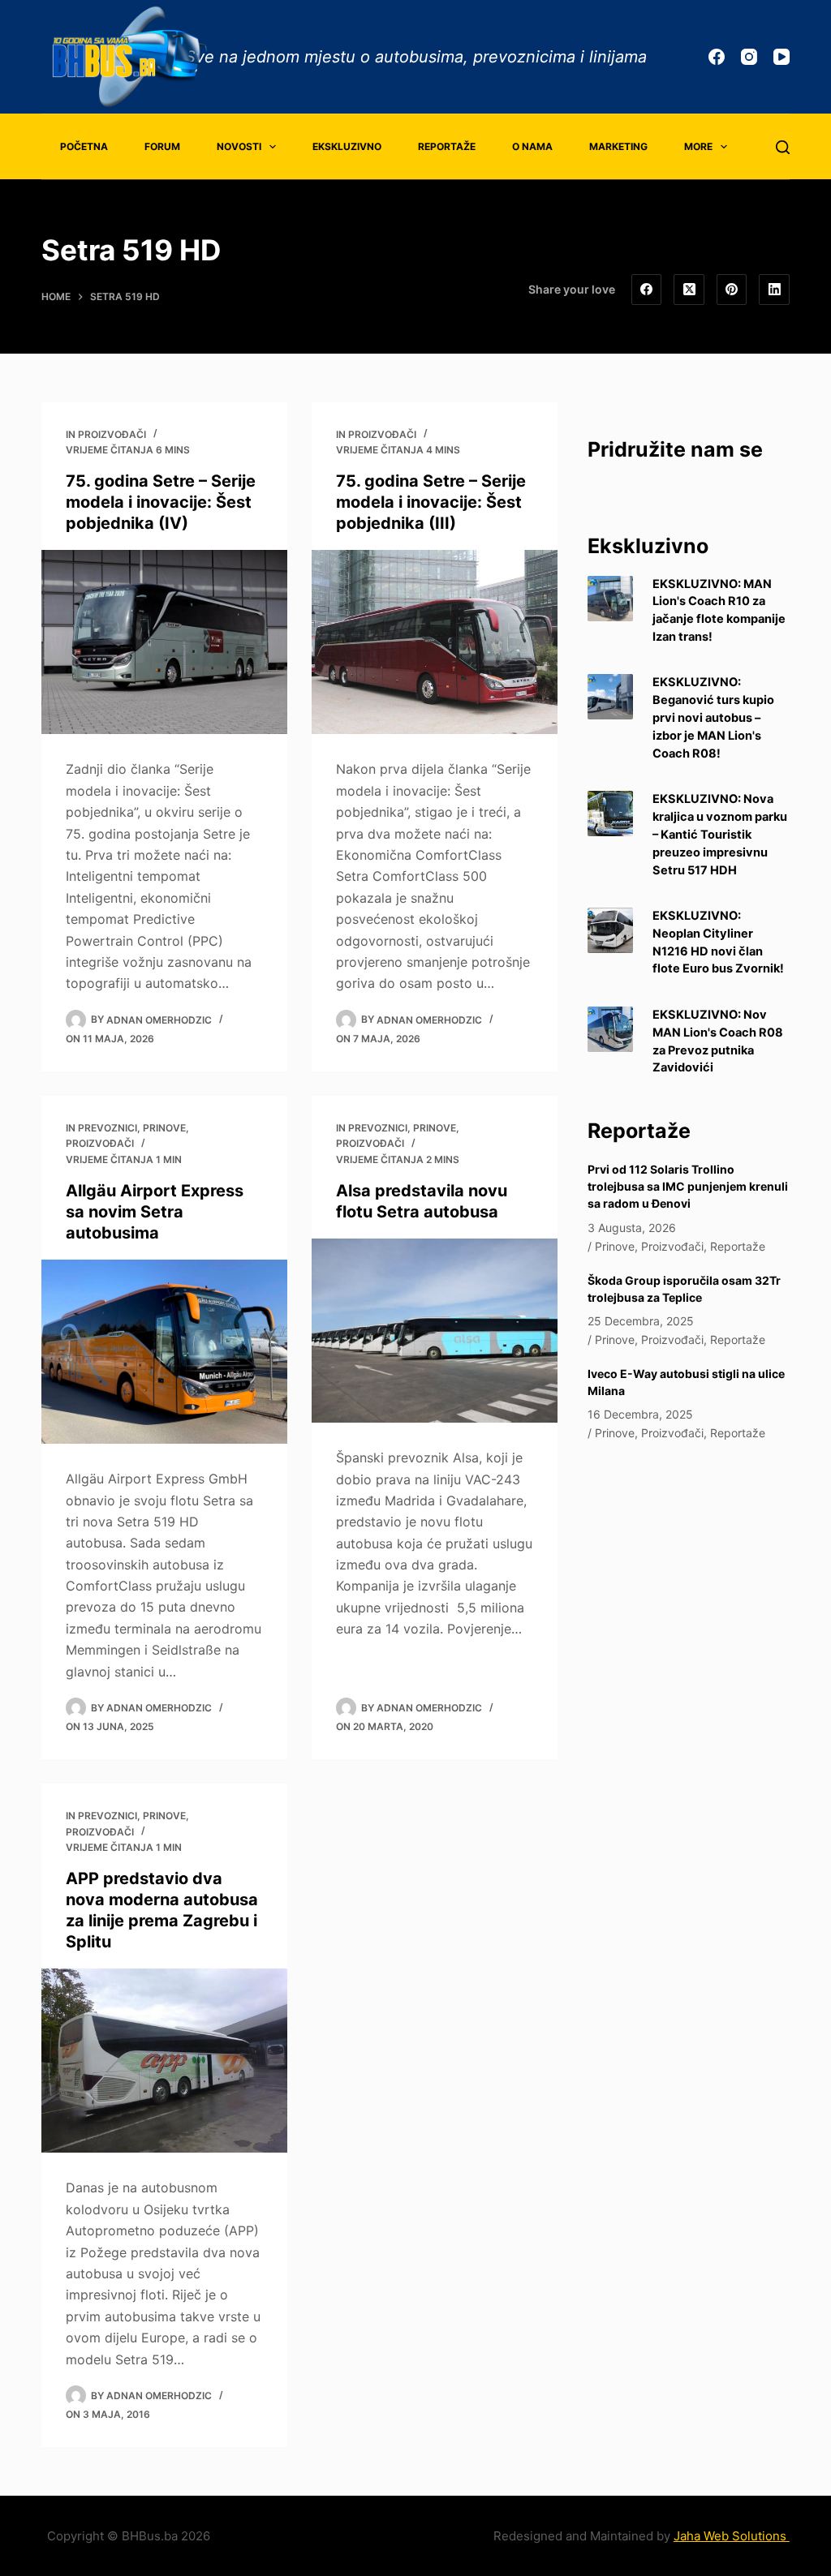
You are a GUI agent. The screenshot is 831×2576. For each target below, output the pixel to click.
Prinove (164, 1128)
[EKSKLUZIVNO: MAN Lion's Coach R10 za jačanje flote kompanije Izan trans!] (610, 599)
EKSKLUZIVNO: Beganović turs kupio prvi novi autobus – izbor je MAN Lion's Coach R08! (713, 717)
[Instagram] (749, 57)
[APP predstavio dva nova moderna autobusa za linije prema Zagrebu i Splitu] (164, 2061)
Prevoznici (108, 1128)
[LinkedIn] (774, 290)
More (698, 146)
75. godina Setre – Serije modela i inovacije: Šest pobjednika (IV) (161, 502)
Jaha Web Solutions (732, 2536)
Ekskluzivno (347, 146)
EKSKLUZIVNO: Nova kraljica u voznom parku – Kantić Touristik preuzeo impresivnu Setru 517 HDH (720, 834)
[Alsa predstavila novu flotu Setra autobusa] (435, 1331)
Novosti (239, 146)
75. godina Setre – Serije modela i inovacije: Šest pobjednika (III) (431, 502)
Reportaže (447, 146)
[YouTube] (781, 57)
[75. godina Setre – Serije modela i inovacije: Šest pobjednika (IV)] (164, 642)
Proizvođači (112, 434)
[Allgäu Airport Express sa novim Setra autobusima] (164, 1352)
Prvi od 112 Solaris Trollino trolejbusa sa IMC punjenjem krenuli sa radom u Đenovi (688, 1186)
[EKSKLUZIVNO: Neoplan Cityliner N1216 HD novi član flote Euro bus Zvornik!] (610, 930)
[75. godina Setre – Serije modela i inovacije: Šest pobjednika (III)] (435, 642)
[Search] (783, 147)
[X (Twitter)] (689, 290)
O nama (532, 146)
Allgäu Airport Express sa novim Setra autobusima (155, 1212)
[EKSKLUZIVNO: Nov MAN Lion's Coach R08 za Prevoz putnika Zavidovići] (610, 1029)
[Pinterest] (732, 290)
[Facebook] (717, 57)
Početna (84, 146)
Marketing (618, 146)
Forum (162, 146)
